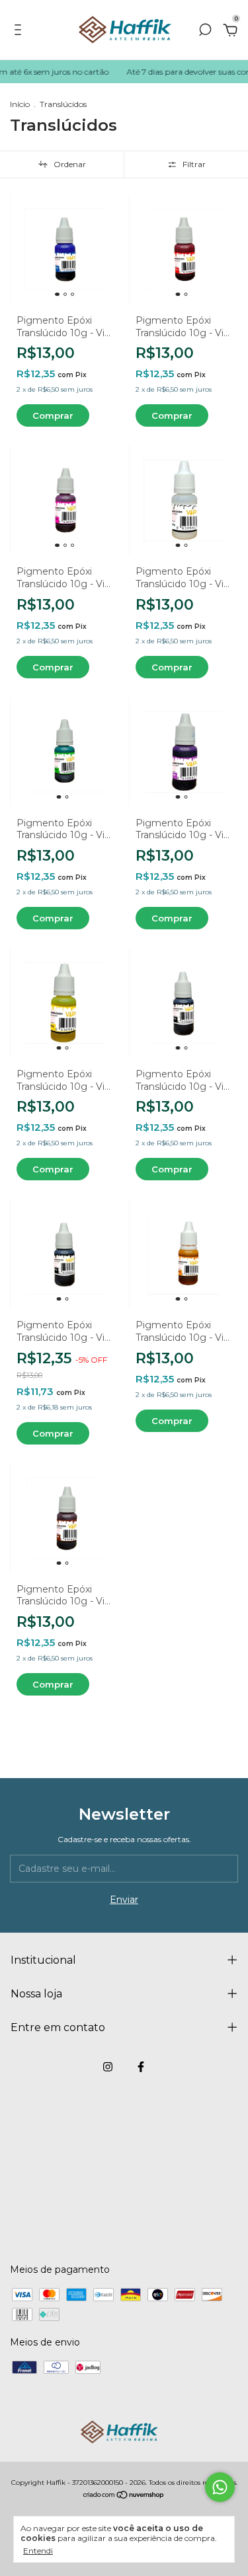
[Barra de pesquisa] (205, 32)
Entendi (38, 2551)
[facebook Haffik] (141, 2067)
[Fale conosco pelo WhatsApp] (220, 2487)
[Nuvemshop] (124, 2496)
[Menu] (20, 32)
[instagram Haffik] (108, 2067)
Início (20, 104)
